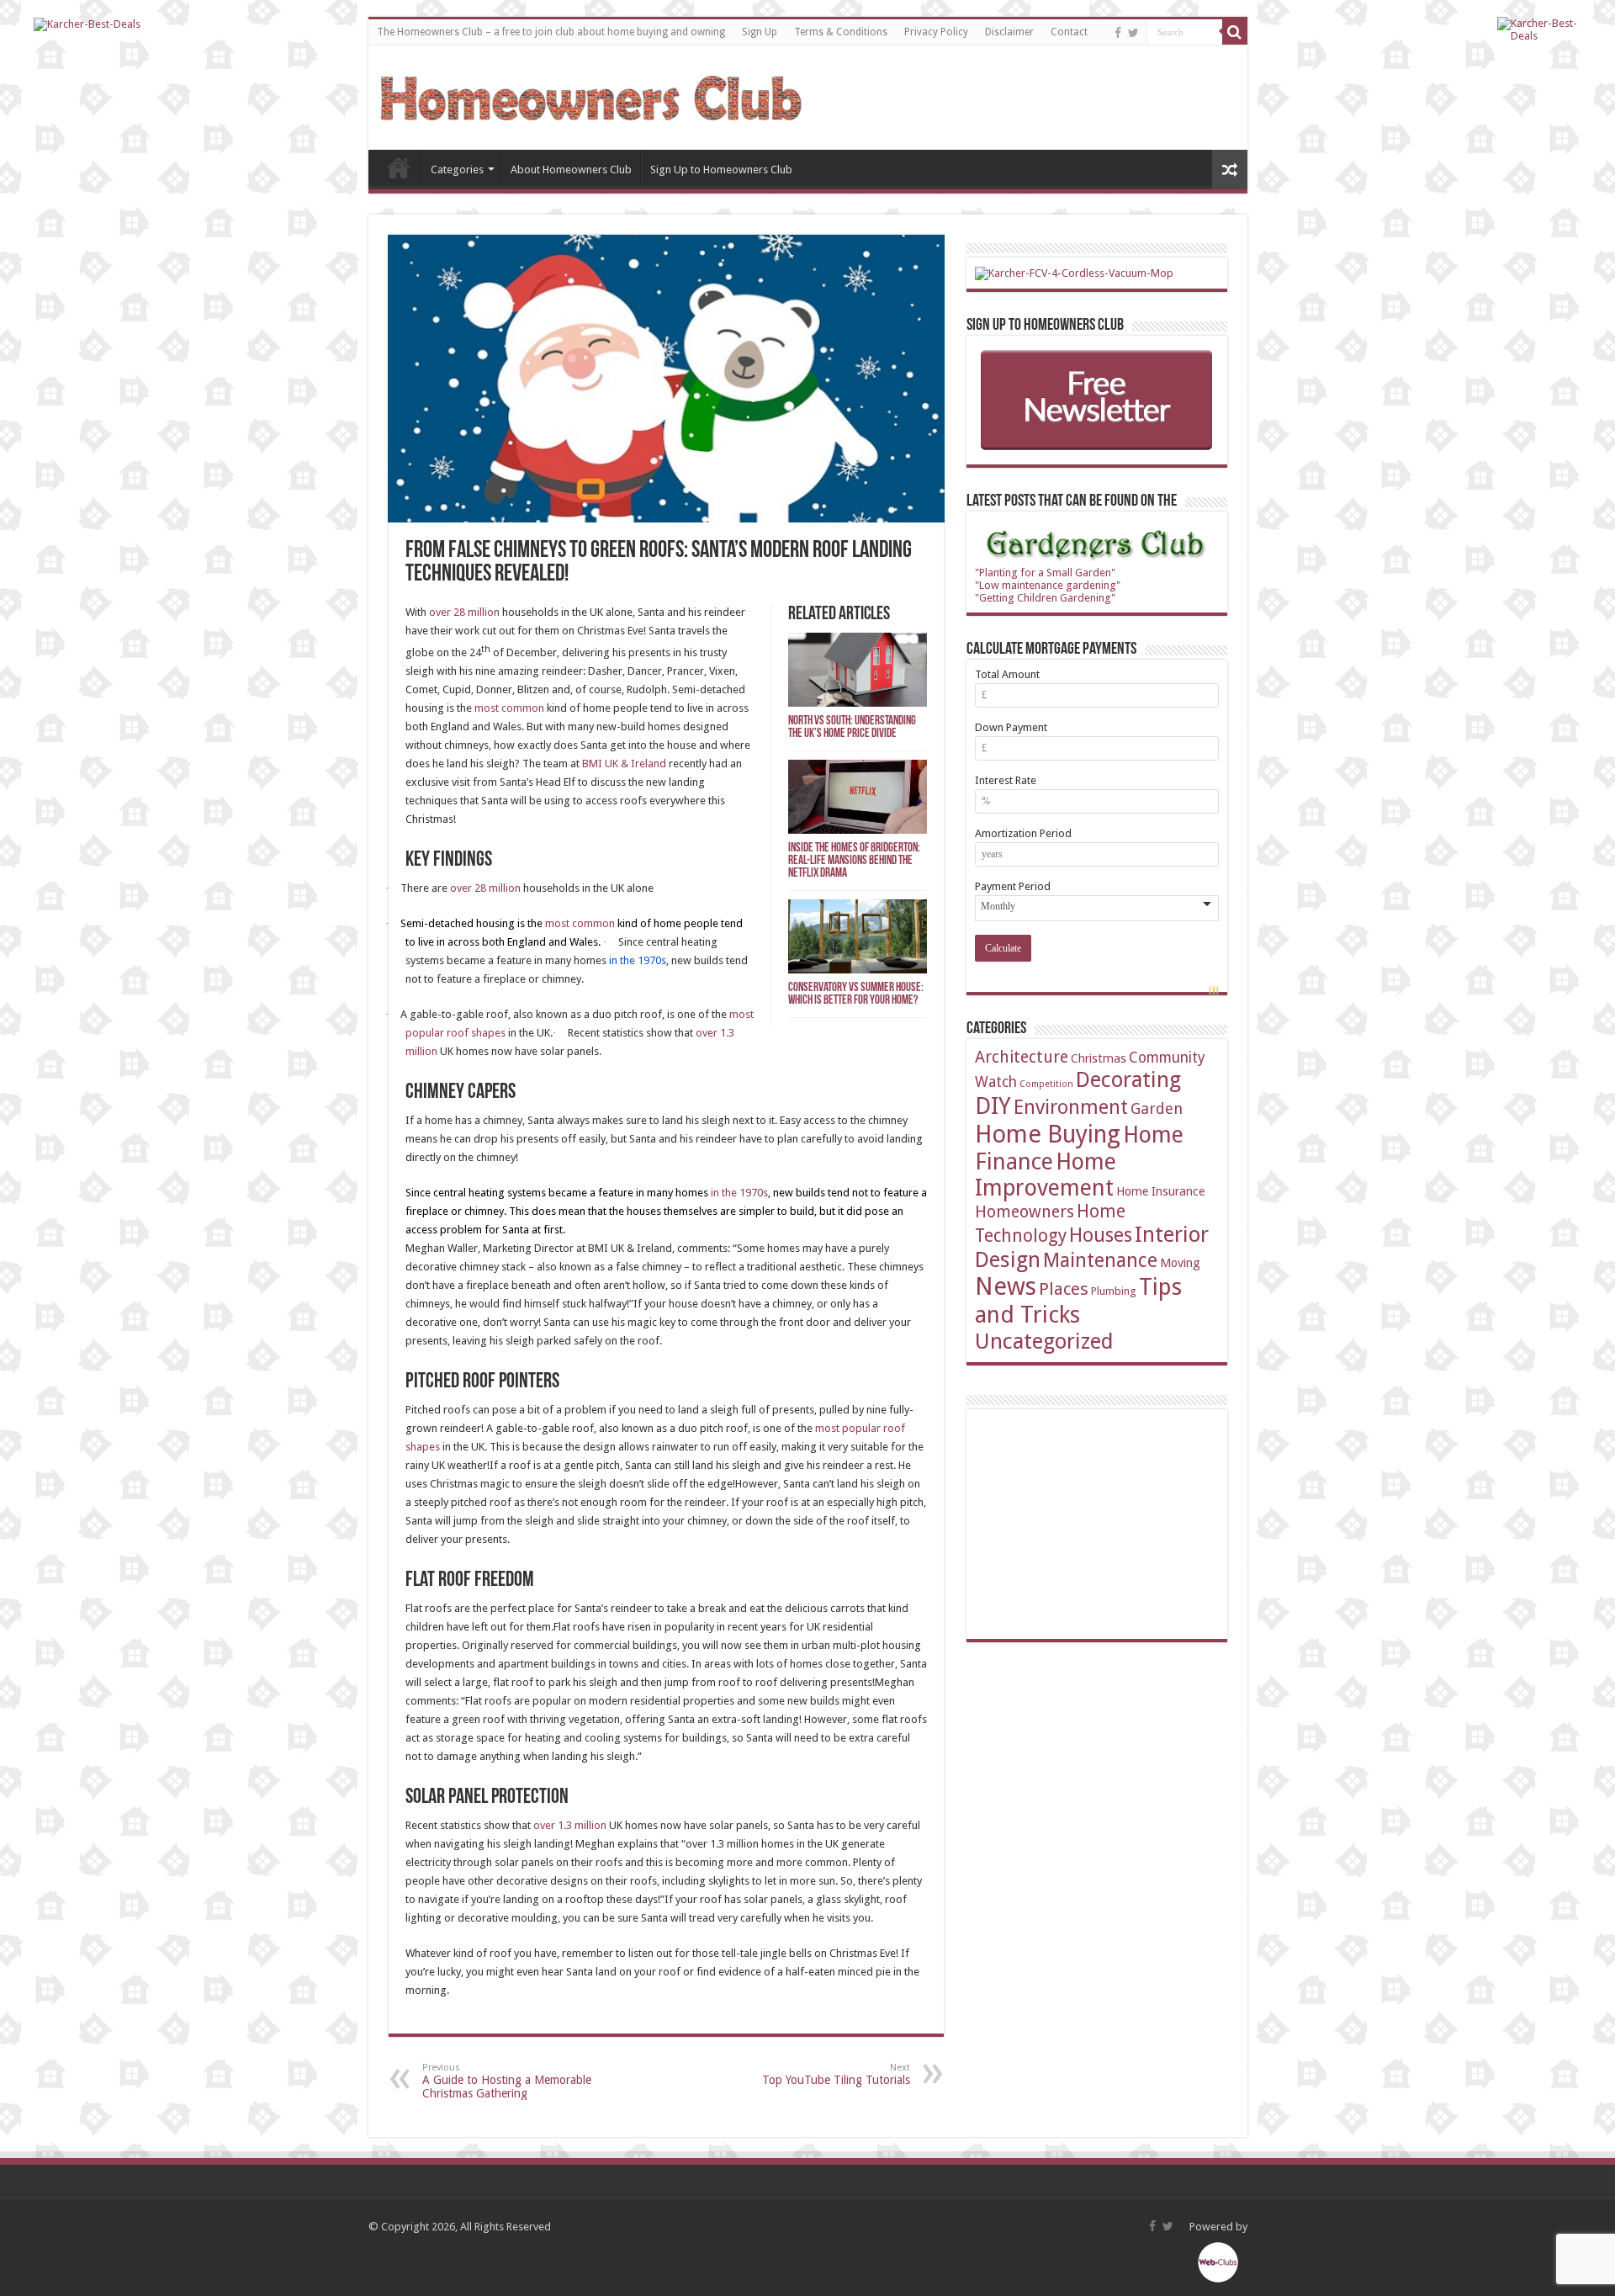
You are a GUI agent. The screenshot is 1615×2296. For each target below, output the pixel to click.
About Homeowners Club (571, 170)
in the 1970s (739, 1193)
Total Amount (1007, 674)
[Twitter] (1133, 33)
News (1006, 1286)
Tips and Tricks (1078, 1301)
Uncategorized (1044, 1341)
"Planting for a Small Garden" (1045, 573)
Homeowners (1025, 1212)
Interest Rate (1006, 780)
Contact (1069, 32)
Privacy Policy (936, 32)
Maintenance (1100, 1260)
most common (509, 708)
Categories (457, 170)
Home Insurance (1160, 1191)
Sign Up (760, 32)
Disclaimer (1009, 32)
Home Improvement (1046, 1175)
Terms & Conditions (841, 32)
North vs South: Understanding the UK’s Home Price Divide (852, 728)
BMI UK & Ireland (624, 764)
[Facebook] (1118, 33)
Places (1064, 1289)
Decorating (1128, 1079)
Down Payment (1011, 727)
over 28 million (464, 612)
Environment (1071, 1107)
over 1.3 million (570, 1825)
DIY (993, 1106)
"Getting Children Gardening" (1045, 598)
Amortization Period (1023, 833)
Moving (1180, 1262)
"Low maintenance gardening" (1048, 585)
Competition (1046, 1084)
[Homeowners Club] (591, 95)
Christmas (1099, 1058)
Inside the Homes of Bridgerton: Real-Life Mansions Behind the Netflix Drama (854, 861)
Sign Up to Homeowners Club (721, 170)
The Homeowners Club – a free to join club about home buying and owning (551, 32)
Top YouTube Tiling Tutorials (836, 2074)
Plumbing (1114, 1291)
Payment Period (1013, 886)
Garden (1157, 1108)
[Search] (1235, 32)
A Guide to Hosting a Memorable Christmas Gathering (507, 2081)
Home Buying (1048, 1134)
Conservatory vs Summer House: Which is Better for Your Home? (856, 994)
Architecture (1022, 1057)
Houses (1101, 1235)
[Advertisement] (1101, 1523)
